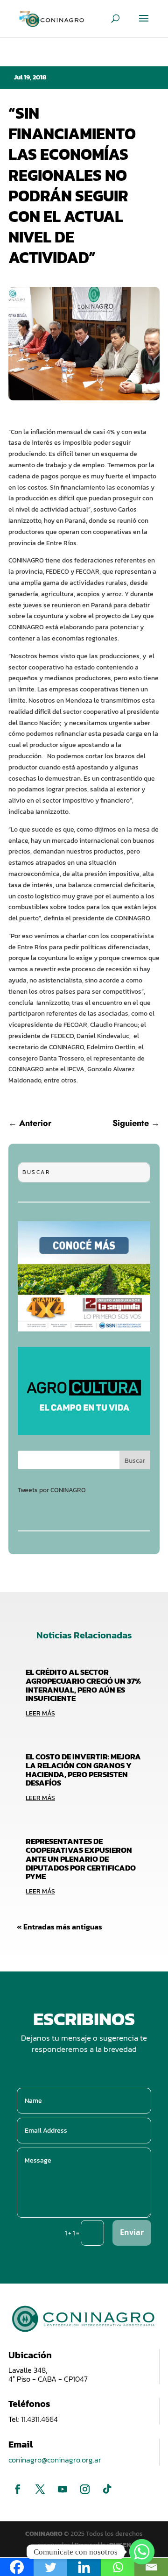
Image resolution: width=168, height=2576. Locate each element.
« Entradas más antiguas (59, 1927)
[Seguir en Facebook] (18, 2489)
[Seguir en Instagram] (85, 2489)
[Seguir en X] (40, 2489)
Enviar (132, 2232)
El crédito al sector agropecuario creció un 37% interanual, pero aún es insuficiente (83, 1685)
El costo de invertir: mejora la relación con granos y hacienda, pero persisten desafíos (83, 1770)
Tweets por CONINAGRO (52, 1490)
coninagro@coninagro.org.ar (55, 2460)
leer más (40, 1713)
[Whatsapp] (142, 2552)
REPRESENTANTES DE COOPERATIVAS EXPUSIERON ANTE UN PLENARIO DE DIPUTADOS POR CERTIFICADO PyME (81, 1859)
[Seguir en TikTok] (107, 2489)
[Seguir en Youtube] (63, 2489)
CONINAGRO (45, 2534)
